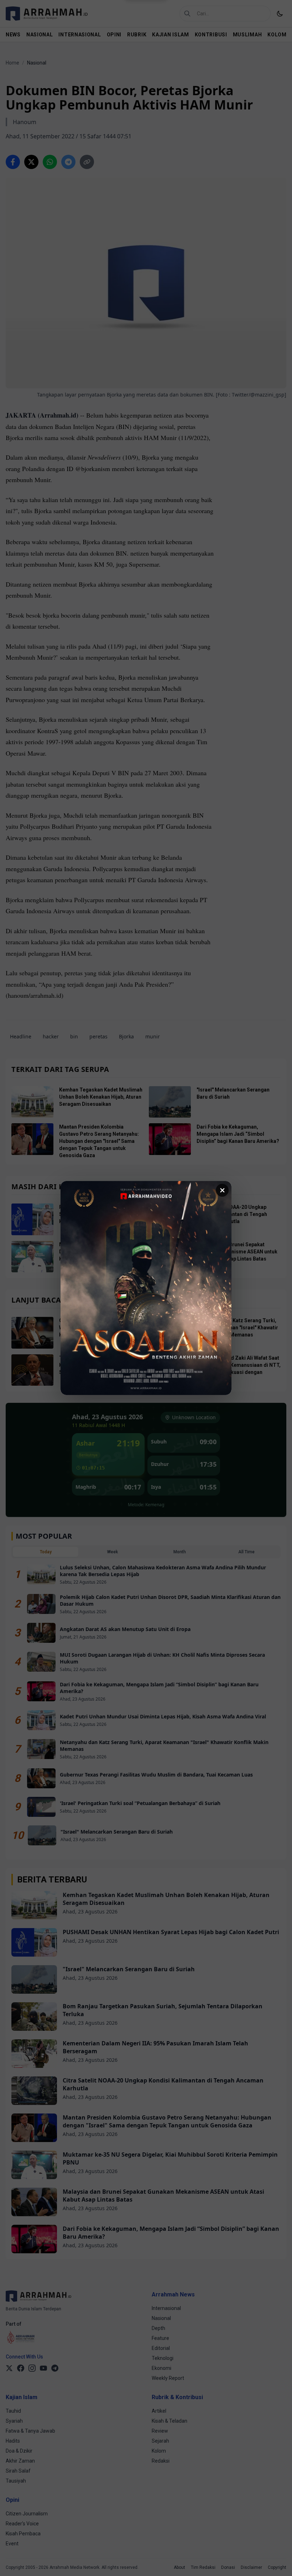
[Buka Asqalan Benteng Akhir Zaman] (146, 1288)
